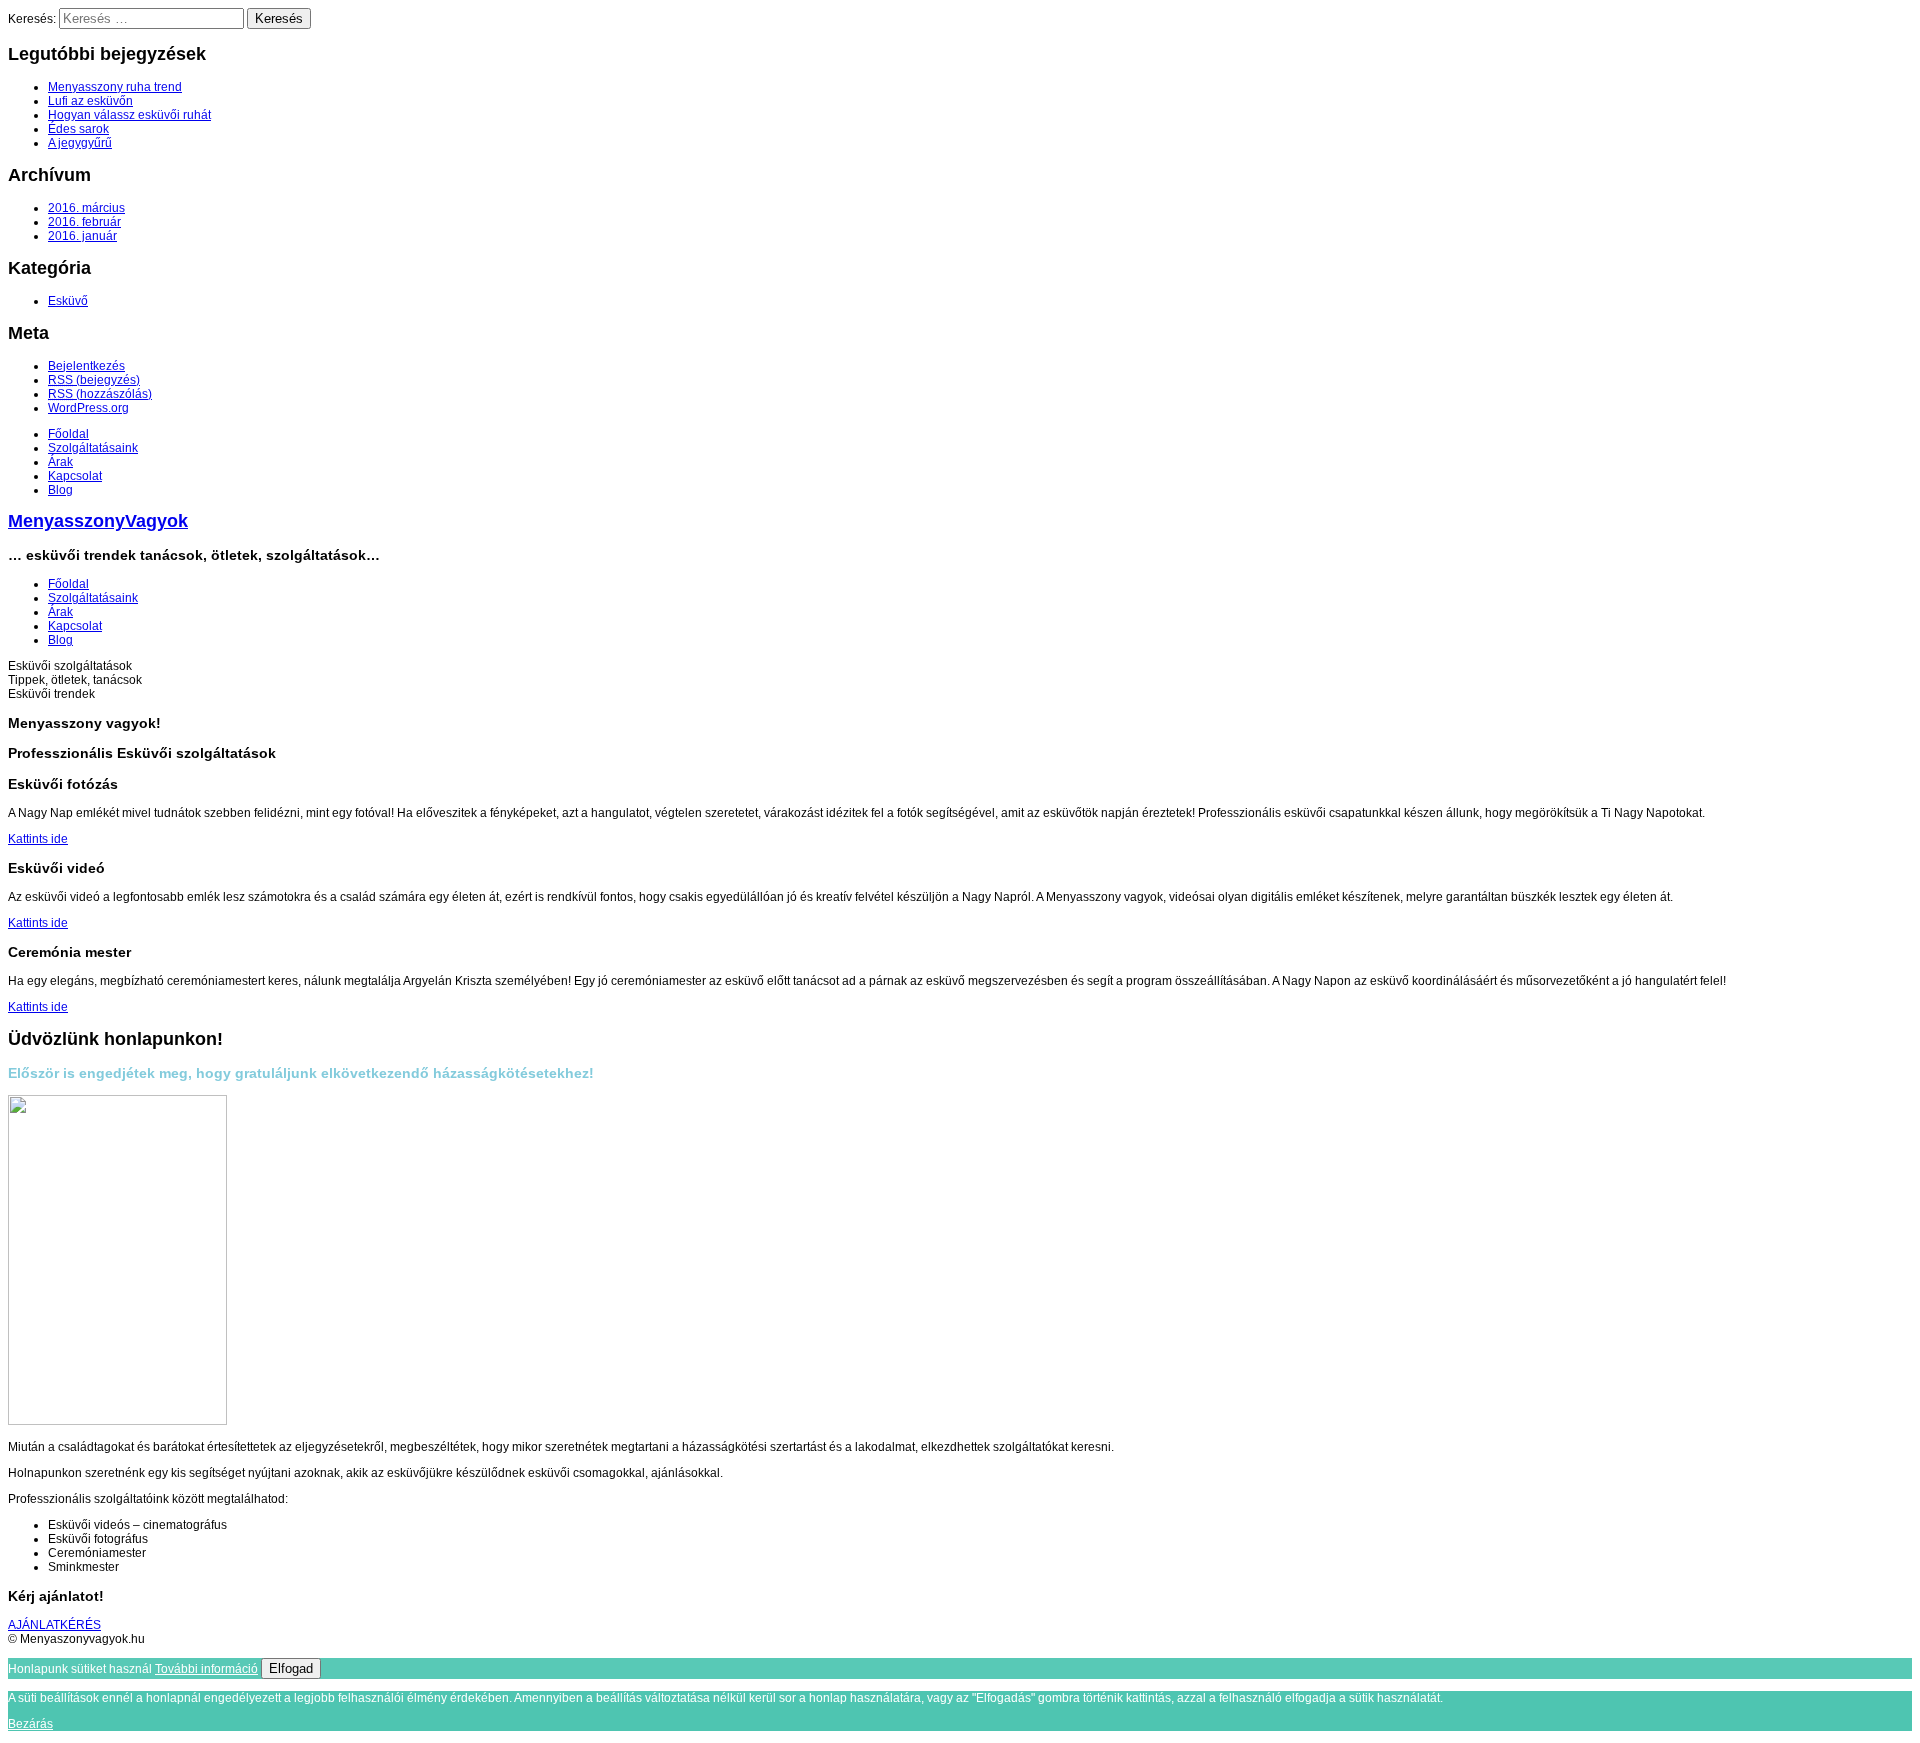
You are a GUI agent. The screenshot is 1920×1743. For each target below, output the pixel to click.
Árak (60, 462)
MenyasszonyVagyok (98, 521)
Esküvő (68, 301)
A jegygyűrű (80, 143)
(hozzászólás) (100, 394)
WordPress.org (88, 408)
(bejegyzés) (94, 380)
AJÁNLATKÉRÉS (54, 1625)
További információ (206, 1669)
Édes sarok (78, 129)
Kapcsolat (75, 476)
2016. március (86, 208)
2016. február (84, 222)
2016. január (82, 236)
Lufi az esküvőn (90, 101)
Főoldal (68, 434)
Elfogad (291, 1668)
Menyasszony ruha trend (115, 87)
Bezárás (30, 1724)
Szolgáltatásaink (93, 448)
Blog (60, 490)
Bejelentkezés (86, 366)
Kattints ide (38, 839)
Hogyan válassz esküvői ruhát (129, 115)
